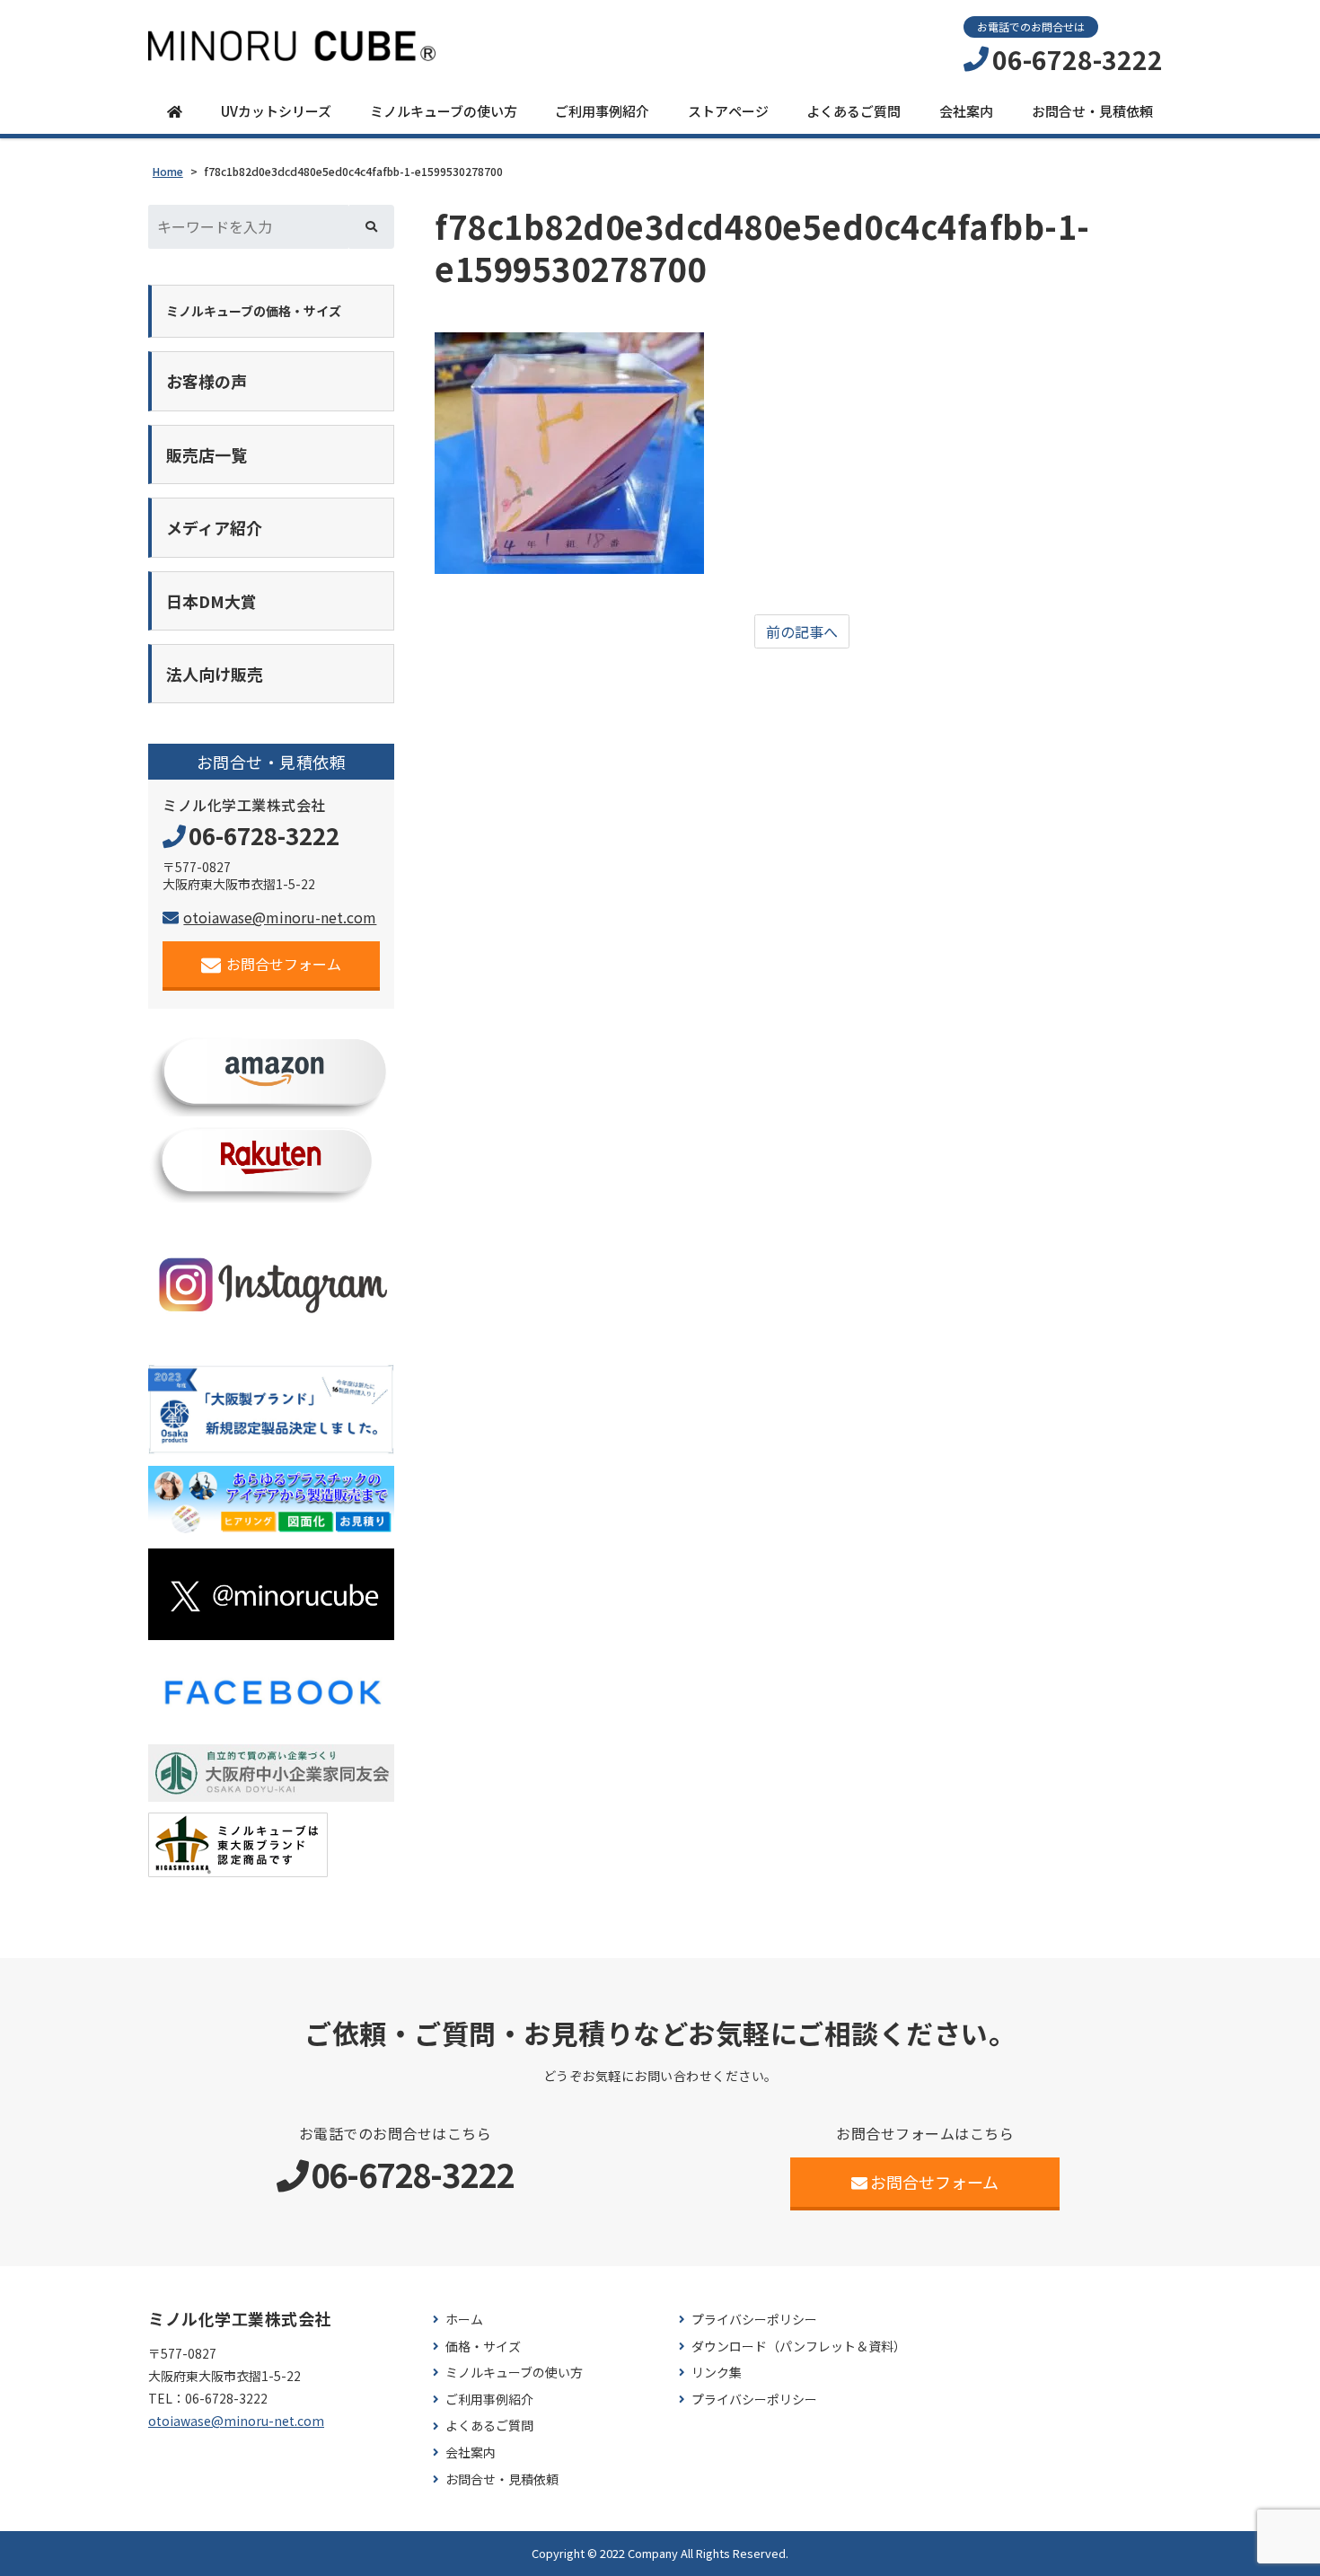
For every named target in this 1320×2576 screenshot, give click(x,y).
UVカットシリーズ (276, 111)
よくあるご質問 (854, 111)
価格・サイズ (483, 2347)
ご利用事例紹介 (602, 111)
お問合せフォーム (284, 964)
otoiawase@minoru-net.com (280, 917)
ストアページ (728, 111)
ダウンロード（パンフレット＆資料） (799, 2347)
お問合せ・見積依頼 (1092, 111)
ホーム (464, 2320)
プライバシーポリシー (754, 2320)
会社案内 (966, 111)
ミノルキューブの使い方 (444, 111)
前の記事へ (802, 631)
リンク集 (717, 2373)
